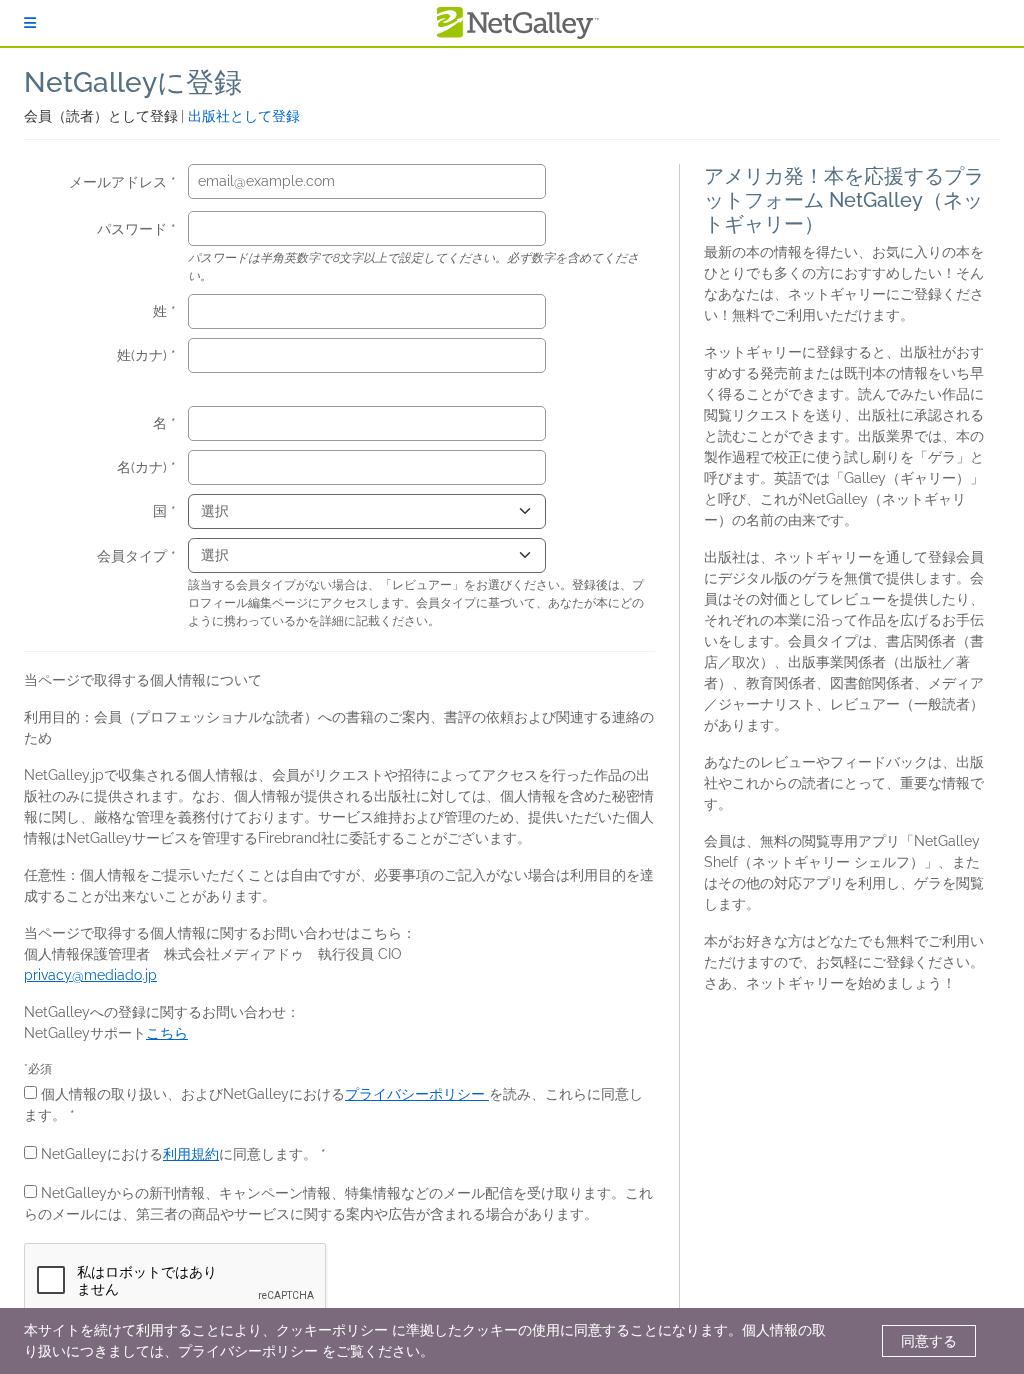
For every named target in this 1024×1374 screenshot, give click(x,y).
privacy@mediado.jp (90, 975)
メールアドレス (120, 182)
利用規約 (191, 1154)
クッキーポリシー (332, 1330)
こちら (167, 1033)
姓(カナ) (144, 355)
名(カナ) (144, 467)
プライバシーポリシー (417, 1094)
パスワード (134, 229)
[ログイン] (30, 23)
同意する (929, 1341)
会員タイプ (134, 556)
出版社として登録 (244, 116)
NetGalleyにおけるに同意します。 (179, 1154)
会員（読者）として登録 (102, 116)
